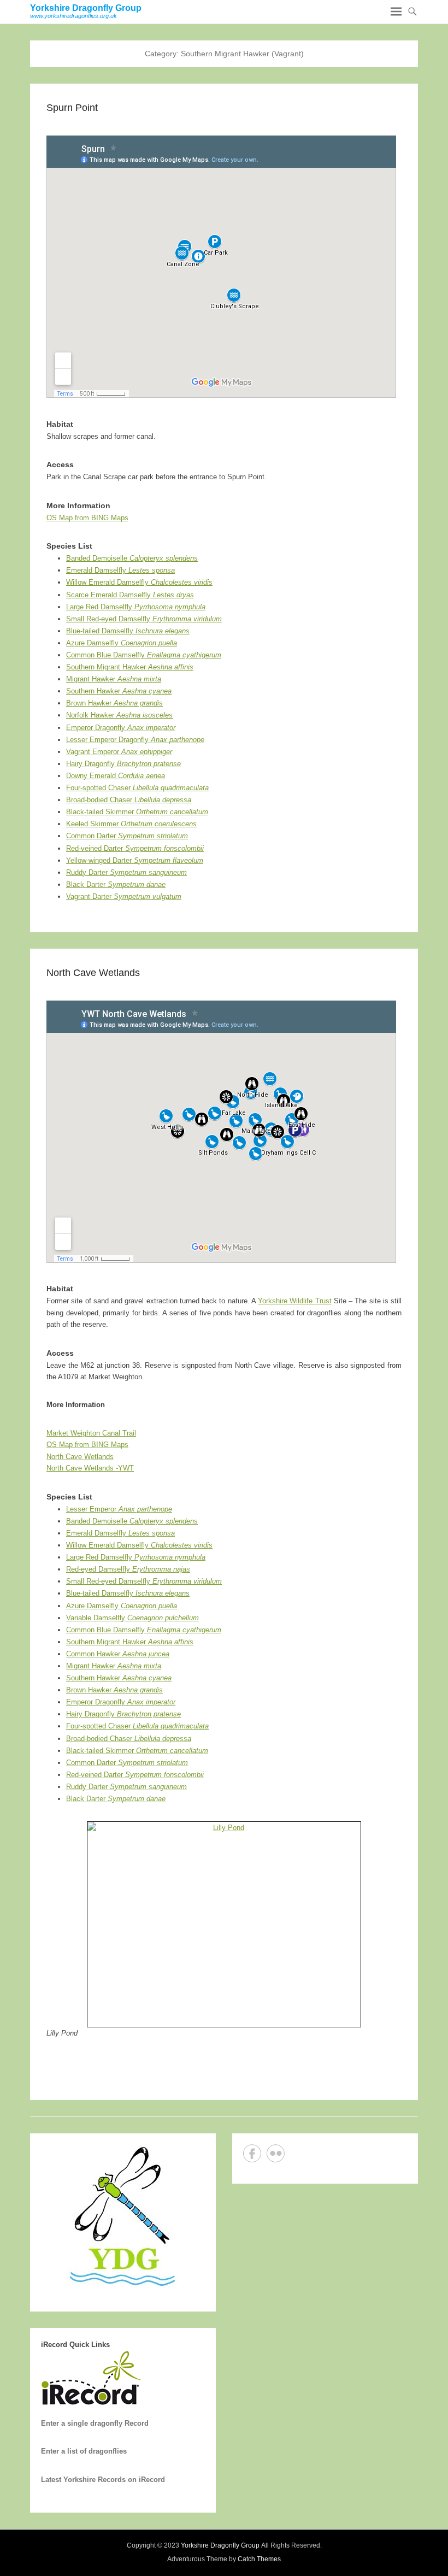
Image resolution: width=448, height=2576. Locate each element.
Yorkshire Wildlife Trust (295, 1301)
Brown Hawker (114, 703)
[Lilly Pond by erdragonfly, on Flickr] (224, 1924)
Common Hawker (118, 1654)
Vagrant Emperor (119, 752)
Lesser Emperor (119, 1509)
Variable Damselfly (132, 1618)
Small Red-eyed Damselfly (144, 619)
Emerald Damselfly (120, 570)
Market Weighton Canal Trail (91, 1433)
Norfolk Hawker (119, 715)
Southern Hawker (119, 691)
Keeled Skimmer (131, 824)
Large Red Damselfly (136, 607)
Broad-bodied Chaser (129, 800)
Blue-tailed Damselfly (128, 631)
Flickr (276, 2153)
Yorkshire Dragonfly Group (86, 8)
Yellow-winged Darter (135, 860)
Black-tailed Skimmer (137, 812)
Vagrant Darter (124, 896)
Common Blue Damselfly (144, 655)
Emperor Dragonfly (121, 728)
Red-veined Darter (135, 848)
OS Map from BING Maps (87, 518)
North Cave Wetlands (93, 973)
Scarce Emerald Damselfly (130, 595)
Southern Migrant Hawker (130, 667)
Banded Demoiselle (132, 558)
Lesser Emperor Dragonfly (135, 740)
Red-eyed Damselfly (128, 1569)
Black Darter (116, 884)
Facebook (252, 2153)
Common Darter (127, 836)
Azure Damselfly (122, 643)
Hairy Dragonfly (123, 764)
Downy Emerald (116, 776)
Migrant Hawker (114, 679)
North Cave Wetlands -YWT (90, 1468)
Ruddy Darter (126, 872)
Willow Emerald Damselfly (139, 582)
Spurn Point (72, 108)
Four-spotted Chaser (137, 788)
